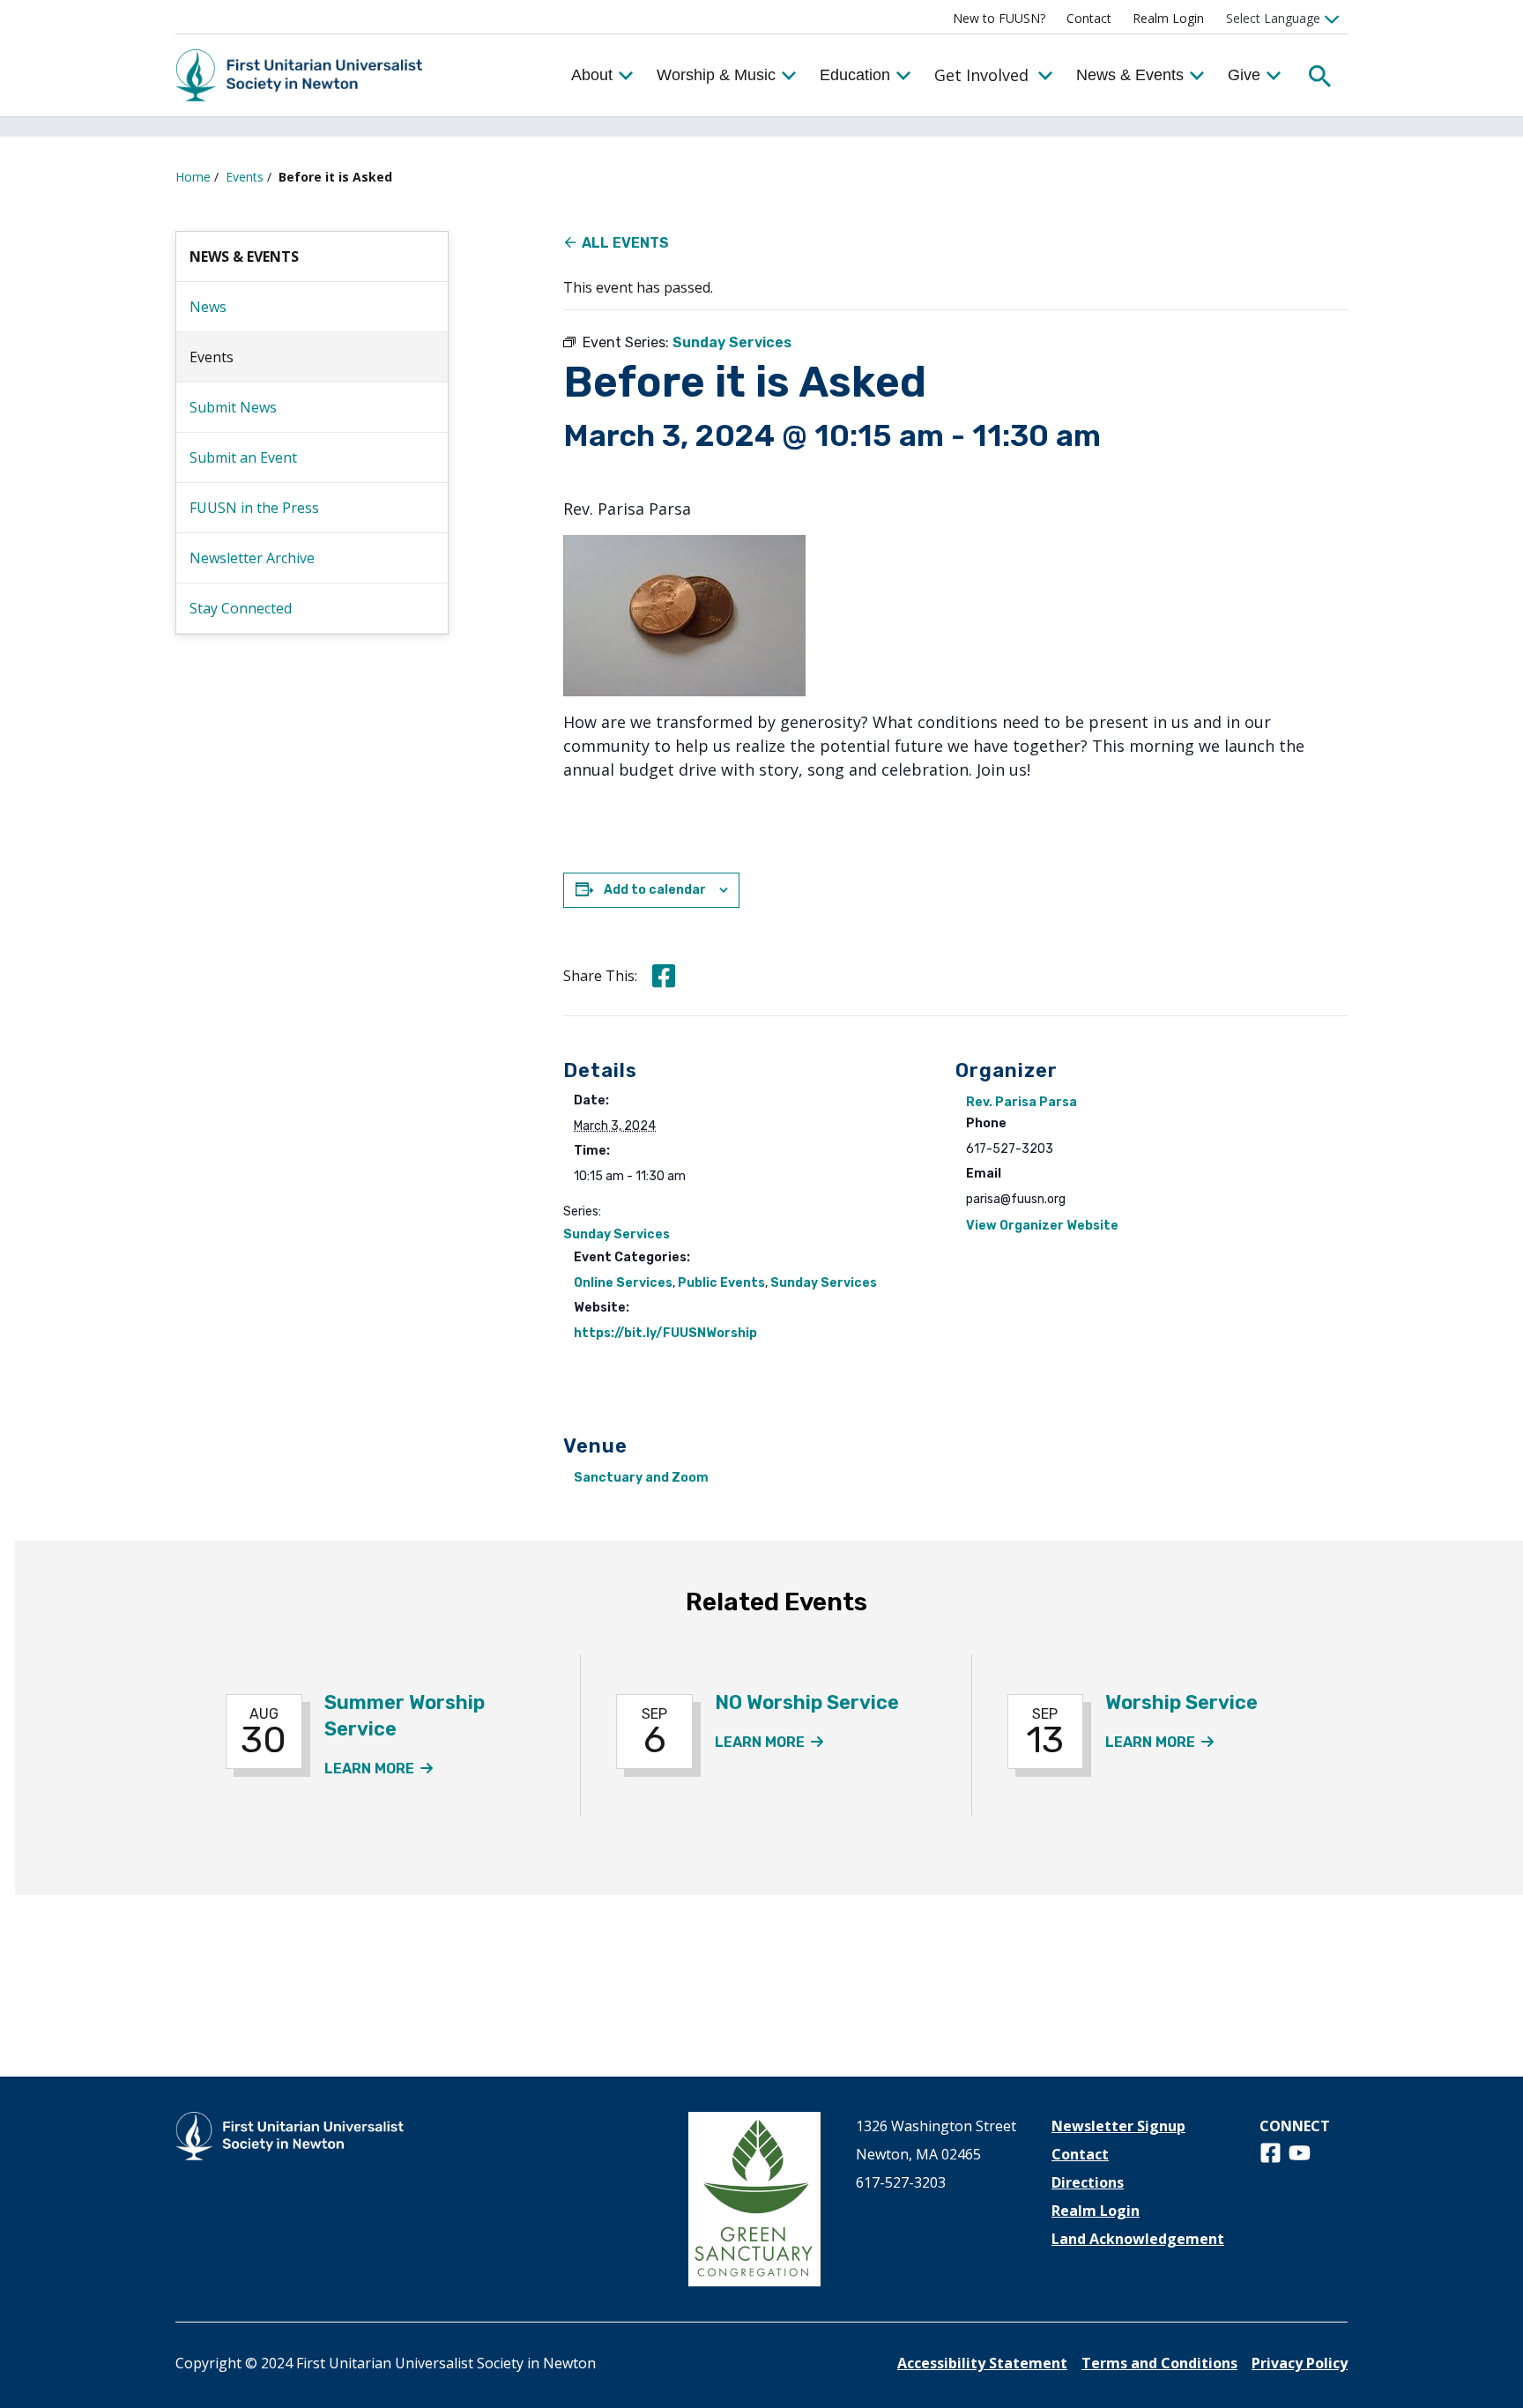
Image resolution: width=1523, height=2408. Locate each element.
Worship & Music (716, 75)
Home (193, 177)
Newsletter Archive (252, 558)
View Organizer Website (1042, 1226)
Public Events (721, 1283)
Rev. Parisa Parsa (1022, 1102)
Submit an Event (243, 457)
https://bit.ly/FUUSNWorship (665, 1333)
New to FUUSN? (999, 18)
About (592, 75)
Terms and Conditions (1159, 2363)
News (208, 307)
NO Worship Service (807, 1702)
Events (245, 177)
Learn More (379, 1769)
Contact (1089, 18)
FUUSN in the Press (254, 508)
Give (1244, 75)
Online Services (623, 1283)
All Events (625, 243)
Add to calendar (655, 890)
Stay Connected (241, 608)
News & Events (1130, 75)
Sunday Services (617, 1234)
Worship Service (1181, 1702)
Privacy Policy (1300, 2363)
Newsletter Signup (1118, 2126)
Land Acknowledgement (1138, 2239)
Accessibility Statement (982, 2363)
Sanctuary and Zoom (641, 1478)
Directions (1088, 2182)
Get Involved (981, 75)
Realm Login (1168, 18)
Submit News (233, 407)
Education (855, 75)
